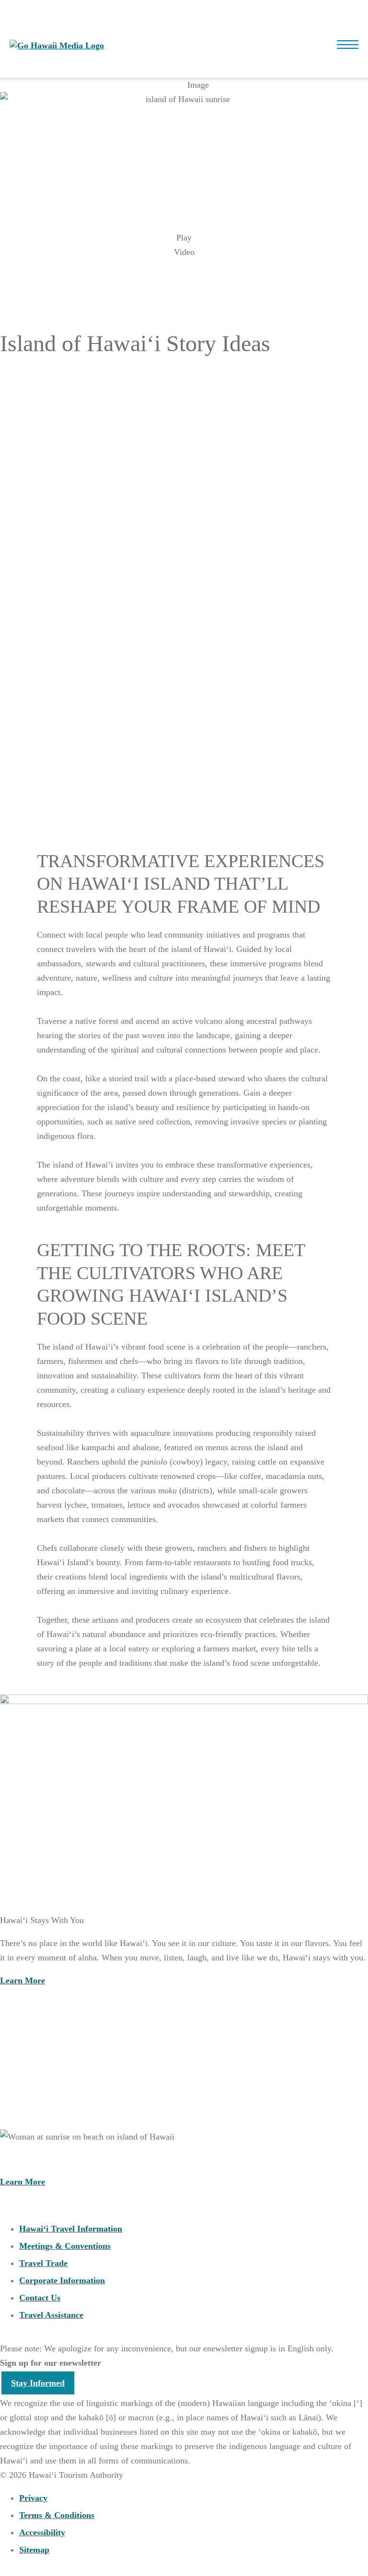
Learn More (23, 490)
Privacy (33, 2498)
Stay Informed (38, 2383)
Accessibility (42, 2532)
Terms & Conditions (57, 2515)
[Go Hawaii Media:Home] (57, 46)
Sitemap (34, 2550)
